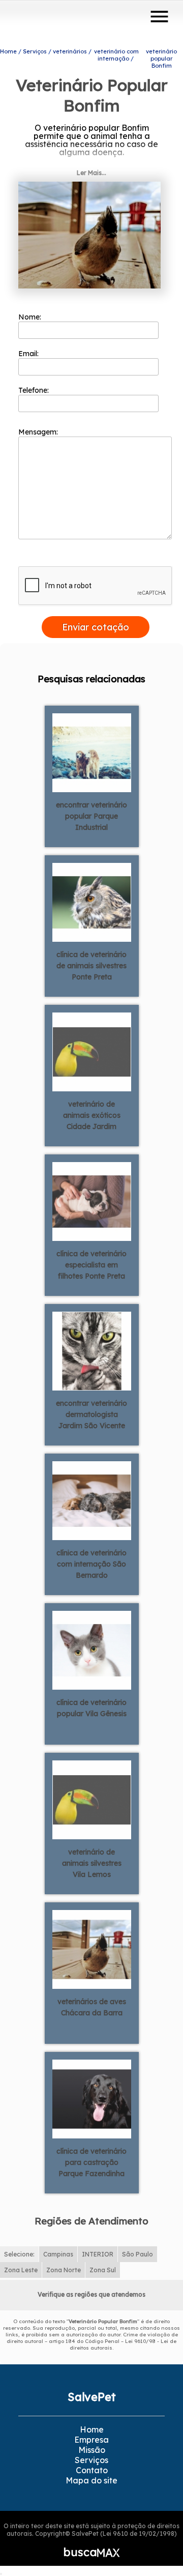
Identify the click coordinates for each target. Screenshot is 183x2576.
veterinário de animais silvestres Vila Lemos (92, 1863)
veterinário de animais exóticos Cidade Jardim (92, 1115)
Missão (92, 2450)
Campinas (58, 2254)
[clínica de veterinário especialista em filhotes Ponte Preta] (92, 1201)
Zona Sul (103, 2270)
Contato (92, 2470)
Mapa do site (91, 2480)
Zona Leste (21, 2270)
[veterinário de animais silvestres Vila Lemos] (92, 1799)
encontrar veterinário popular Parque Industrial (91, 816)
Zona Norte (64, 2270)
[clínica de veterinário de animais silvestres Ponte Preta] (92, 902)
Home (92, 2429)
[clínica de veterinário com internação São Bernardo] (92, 1500)
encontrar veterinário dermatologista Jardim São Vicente (91, 1414)
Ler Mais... (91, 173)
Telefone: (35, 390)
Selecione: (19, 2254)
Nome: (31, 317)
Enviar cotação (96, 627)
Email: (29, 354)
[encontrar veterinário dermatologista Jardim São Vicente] (92, 1350)
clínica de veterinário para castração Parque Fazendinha (91, 2162)
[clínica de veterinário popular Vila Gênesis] (92, 1649)
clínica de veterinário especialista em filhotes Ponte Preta (91, 1265)
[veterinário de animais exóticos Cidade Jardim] (92, 1051)
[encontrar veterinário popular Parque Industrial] (92, 752)
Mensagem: (39, 432)
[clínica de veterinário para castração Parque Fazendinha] (92, 2098)
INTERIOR (98, 2254)
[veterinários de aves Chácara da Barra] (92, 1949)
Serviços (91, 2460)
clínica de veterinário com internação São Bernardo (91, 1564)
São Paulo (138, 2254)
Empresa (91, 2440)
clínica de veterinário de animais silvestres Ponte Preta (91, 966)
